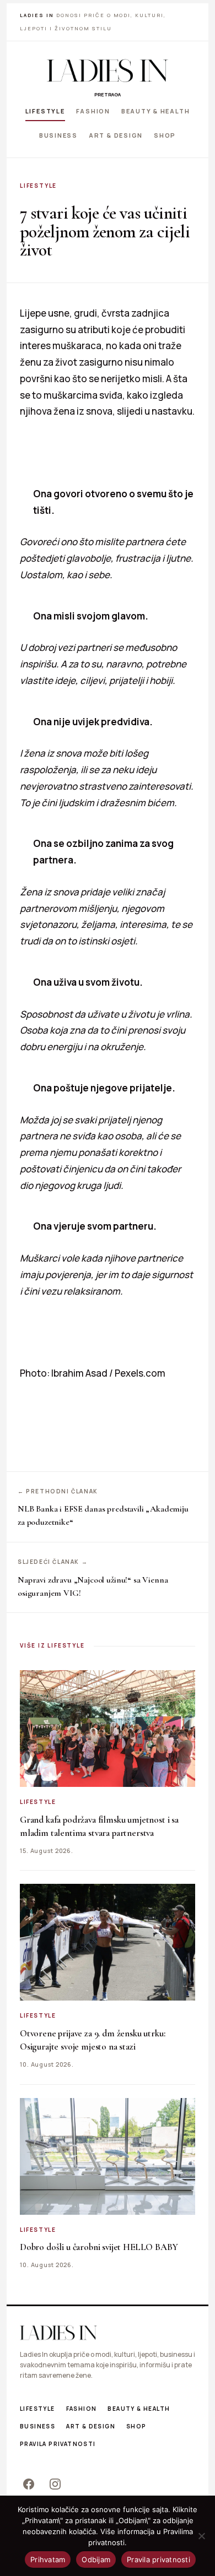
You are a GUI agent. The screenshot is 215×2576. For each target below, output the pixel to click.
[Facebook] (29, 2484)
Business (58, 135)
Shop (165, 135)
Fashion (93, 111)
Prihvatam (48, 2559)
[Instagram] (55, 2484)
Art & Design (116, 135)
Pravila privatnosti (58, 2444)
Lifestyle (45, 111)
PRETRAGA (108, 94)
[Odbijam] (201, 2536)
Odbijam (96, 2559)
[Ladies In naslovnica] (108, 70)
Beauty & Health (155, 111)
